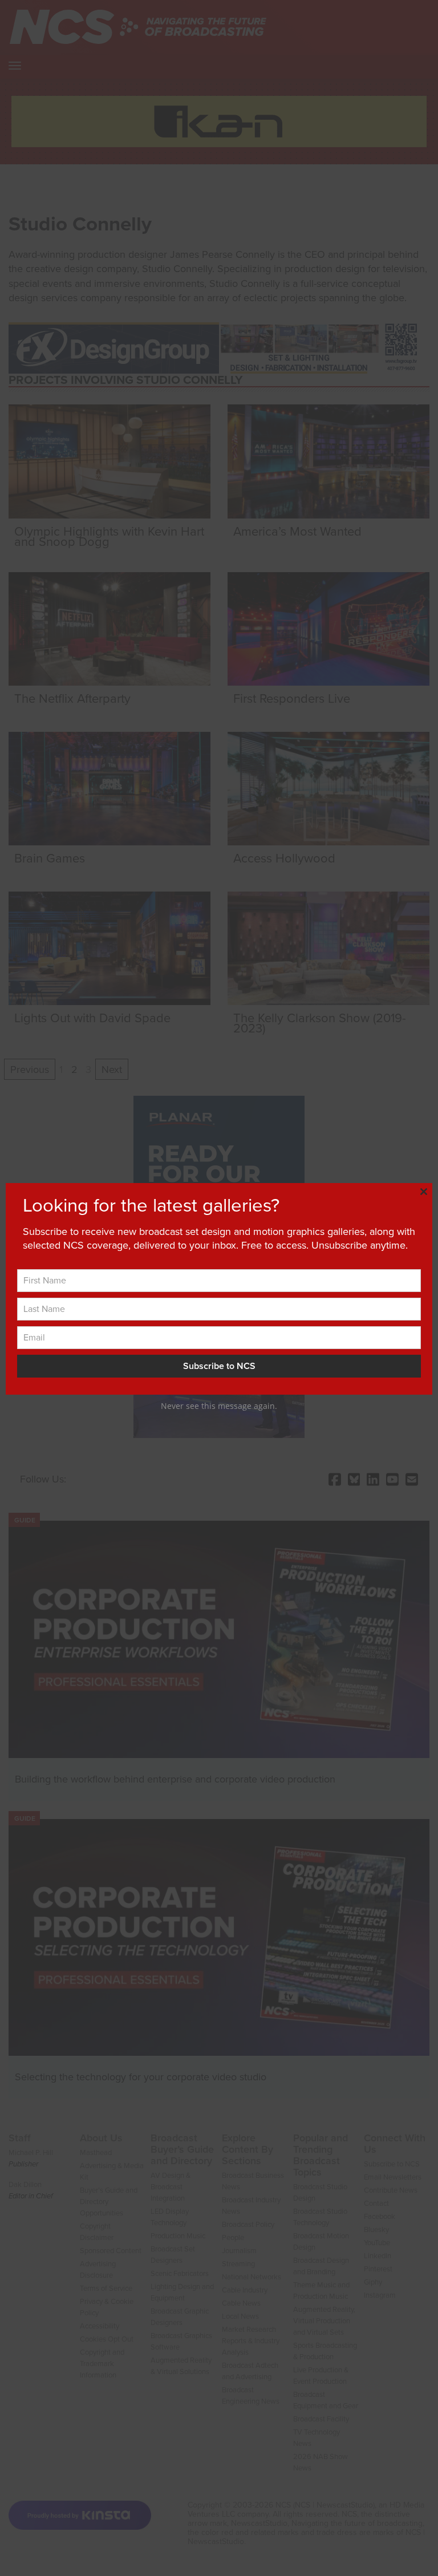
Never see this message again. (219, 1406)
